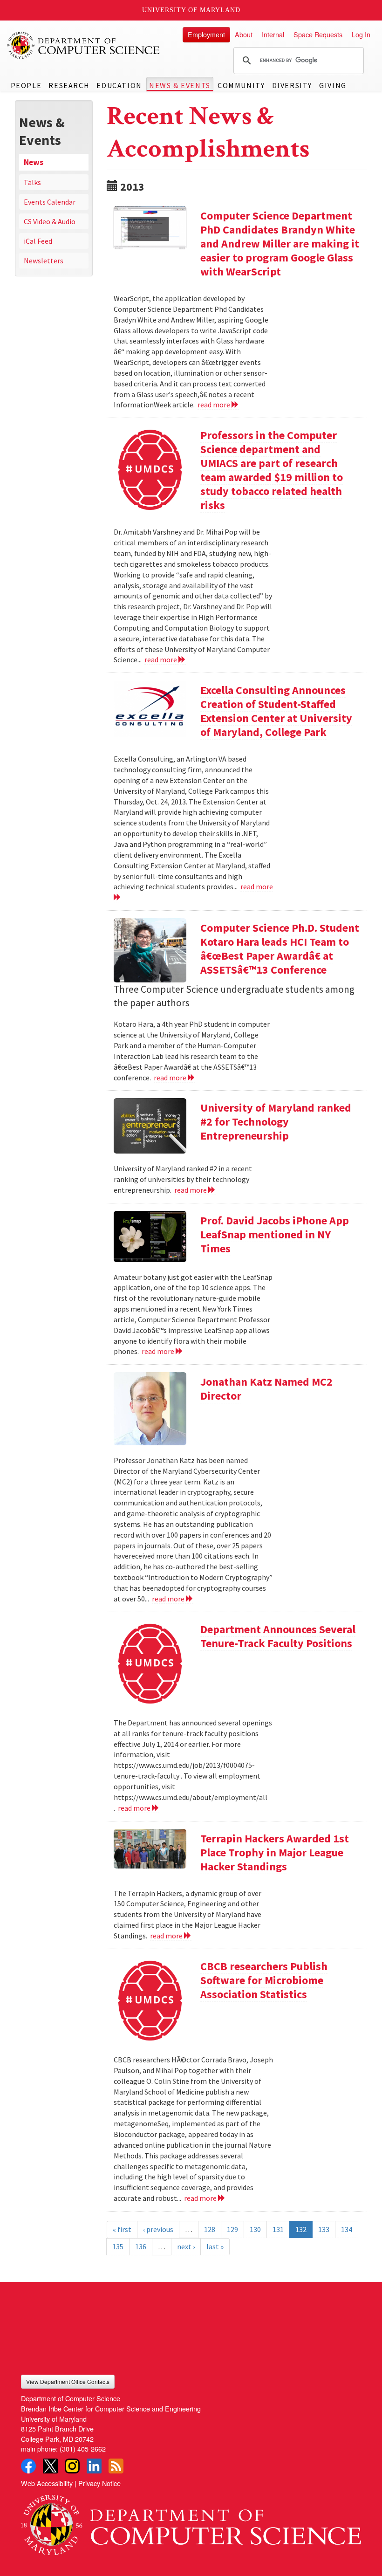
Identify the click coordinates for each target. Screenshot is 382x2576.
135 (118, 2246)
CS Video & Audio (50, 221)
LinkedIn (94, 2466)
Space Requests (318, 34)
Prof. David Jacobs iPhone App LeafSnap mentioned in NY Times (275, 1234)
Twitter (50, 2466)
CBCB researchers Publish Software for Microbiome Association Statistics (264, 1980)
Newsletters (44, 261)
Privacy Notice (99, 2483)
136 (141, 2246)
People (26, 85)
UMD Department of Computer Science (84, 45)
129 (232, 2229)
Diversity (292, 85)
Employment (206, 34)
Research (69, 85)
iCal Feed (38, 241)
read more (215, 405)
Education (119, 85)
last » (215, 2246)
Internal (273, 34)
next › (186, 2246)
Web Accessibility (47, 2483)
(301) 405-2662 (83, 2449)
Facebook (28, 2466)
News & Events (180, 85)
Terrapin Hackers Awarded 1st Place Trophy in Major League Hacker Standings (275, 1852)
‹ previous (158, 2229)
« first (122, 2229)
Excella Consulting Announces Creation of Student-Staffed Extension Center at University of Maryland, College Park (276, 711)
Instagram (72, 2466)
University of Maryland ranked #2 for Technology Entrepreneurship (276, 1122)
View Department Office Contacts (68, 2381)
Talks (32, 182)
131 (278, 2229)
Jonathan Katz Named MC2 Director (266, 1389)
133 (324, 2229)
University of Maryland (191, 10)
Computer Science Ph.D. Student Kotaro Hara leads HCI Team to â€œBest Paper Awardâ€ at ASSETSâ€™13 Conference (280, 949)
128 (210, 2229)
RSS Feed (116, 2466)
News (34, 162)
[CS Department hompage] (191, 2522)
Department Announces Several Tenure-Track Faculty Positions (278, 1636)
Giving (333, 85)
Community (241, 85)
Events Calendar (50, 202)
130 (255, 2229)
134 (347, 2229)
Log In (361, 34)
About (244, 34)
